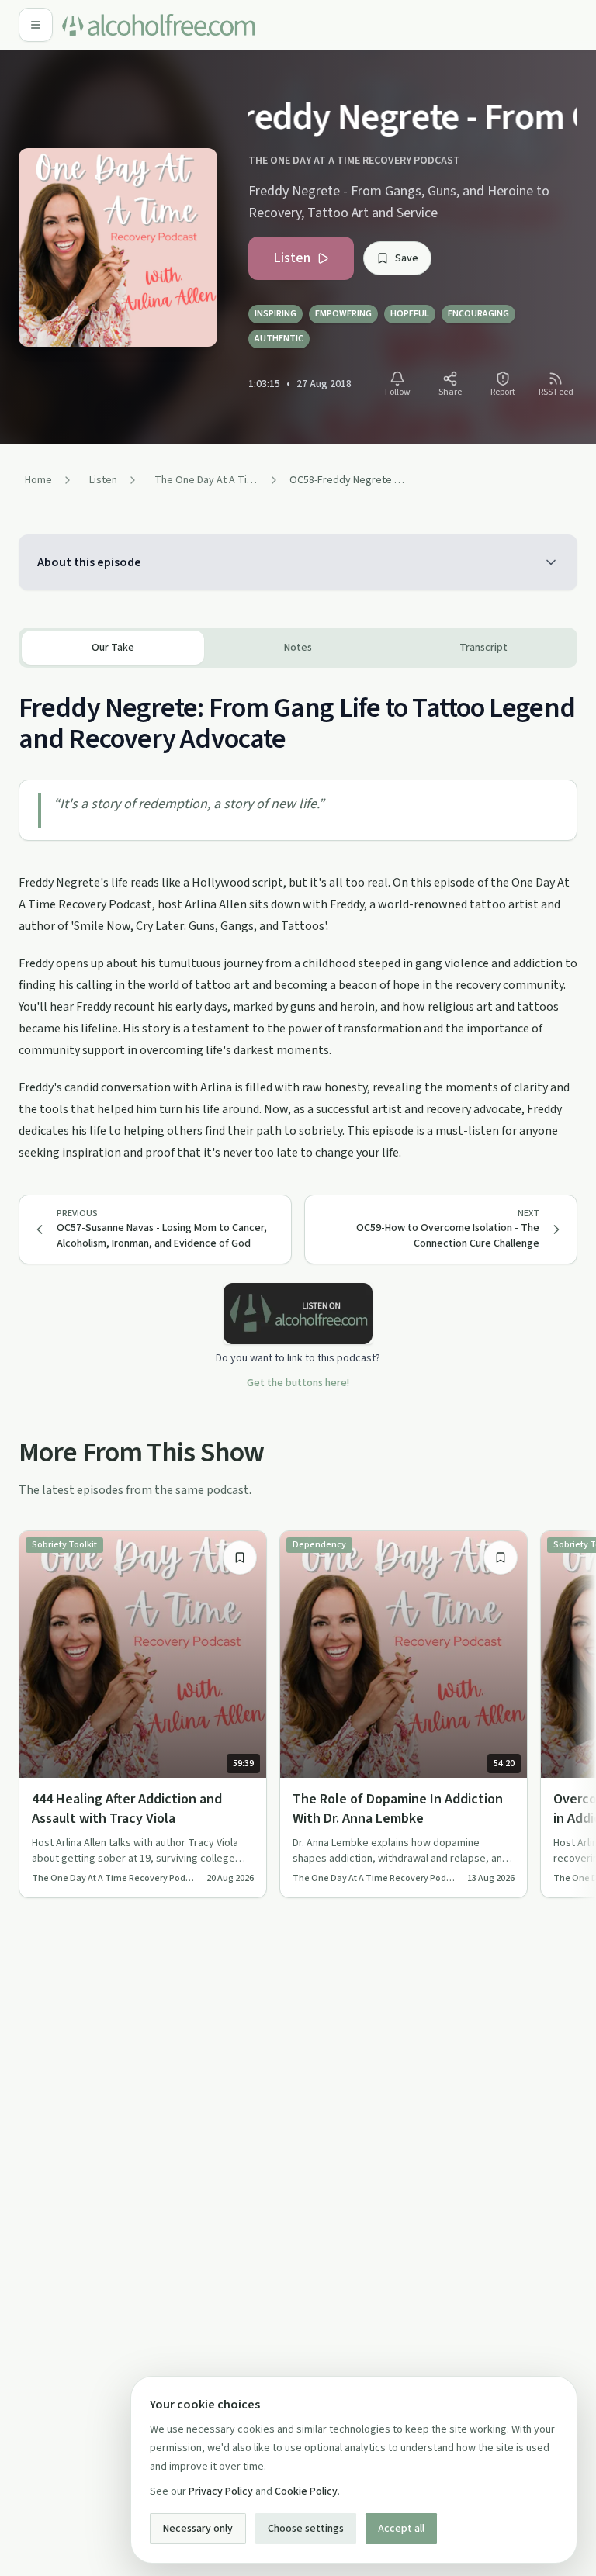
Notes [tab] (298, 648)
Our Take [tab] (113, 648)
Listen (292, 258)
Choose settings (306, 2529)
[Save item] (240, 1558)
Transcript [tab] (483, 648)
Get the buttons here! (298, 1383)
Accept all (401, 2529)
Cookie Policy (306, 2491)
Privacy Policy (221, 2491)
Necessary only (198, 2529)
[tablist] (298, 648)
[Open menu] (36, 25)
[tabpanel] (298, 916)
